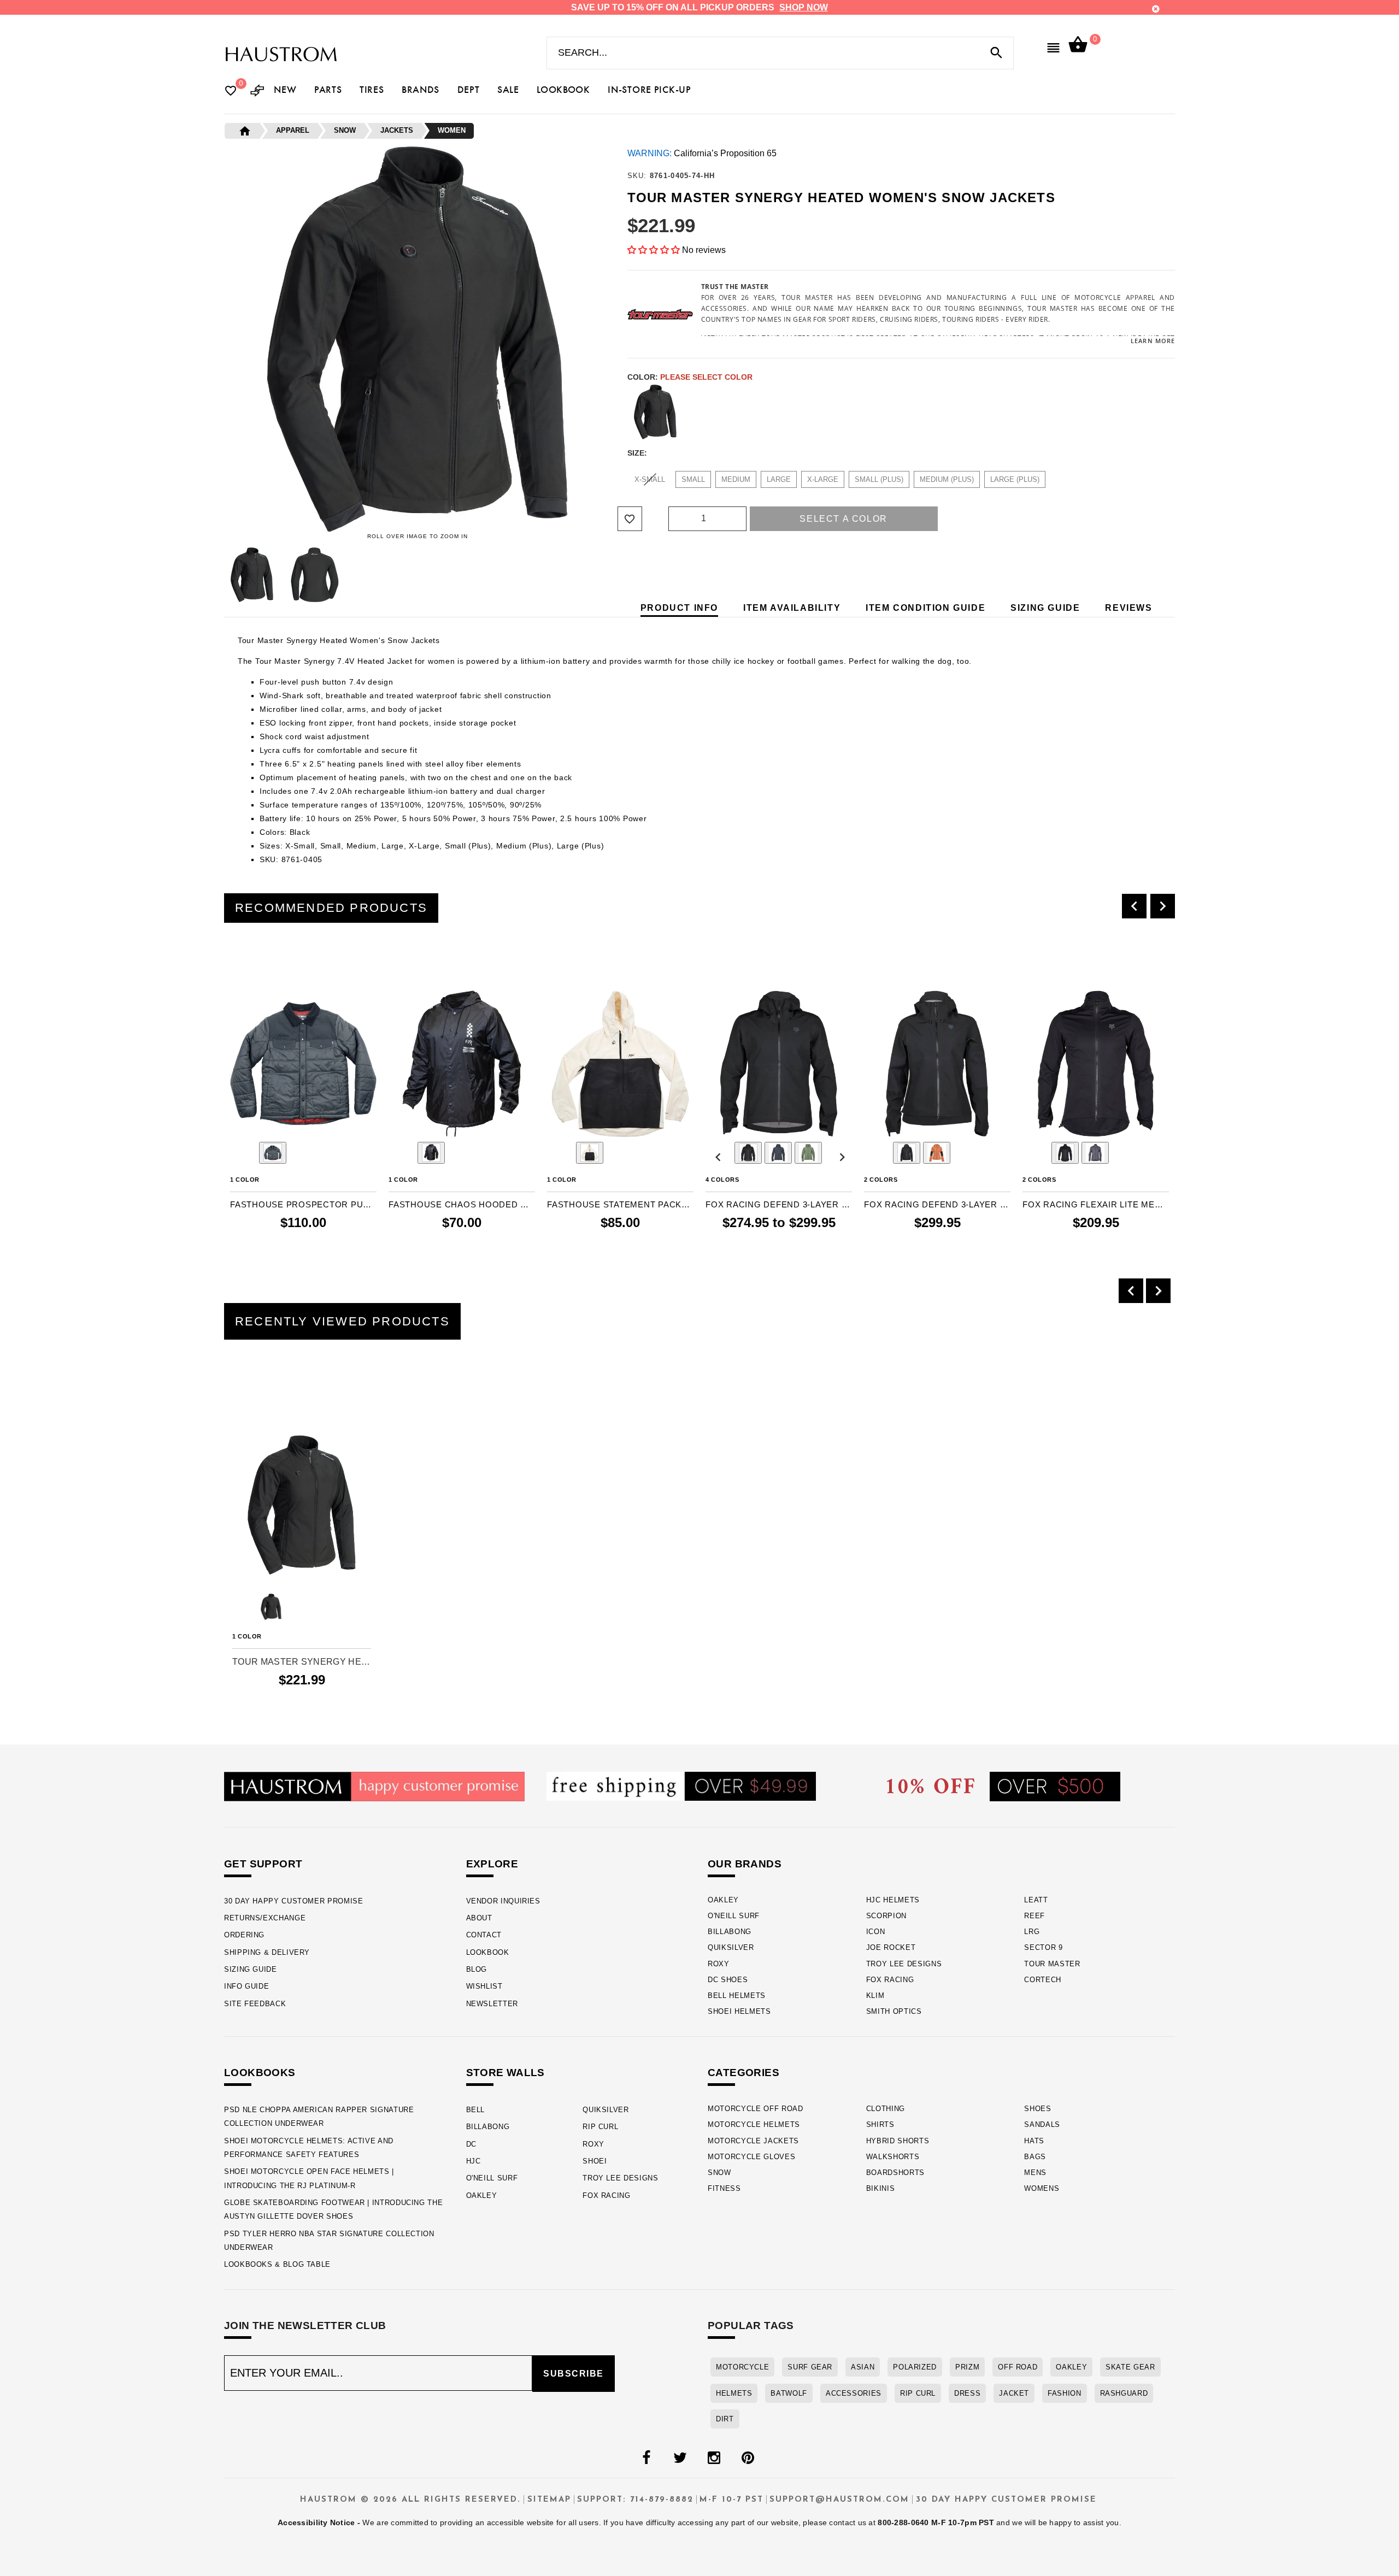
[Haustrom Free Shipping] (681, 1786)
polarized (915, 2367)
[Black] (655, 412)
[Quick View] (271, 1405)
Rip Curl (600, 2127)
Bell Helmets (737, 1996)
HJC (474, 2161)
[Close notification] (1156, 9)
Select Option (302, 1699)
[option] (303, 1106)
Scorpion (886, 1916)
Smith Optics (894, 2011)
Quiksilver (731, 1947)
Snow (719, 2173)
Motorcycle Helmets (754, 2124)
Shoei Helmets (739, 2011)
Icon (876, 1932)
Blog (477, 1969)
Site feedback (255, 2004)
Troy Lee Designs (904, 1964)
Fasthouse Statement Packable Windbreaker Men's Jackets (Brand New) (620, 1204)
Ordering (244, 1935)
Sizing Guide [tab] (1045, 608)
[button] (654, 250)
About (479, 1918)
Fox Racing (890, 1980)
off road (1018, 2367)
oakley (1071, 2367)
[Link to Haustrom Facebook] (646, 2458)
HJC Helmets (893, 1900)
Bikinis (881, 2188)
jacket (1014, 2393)
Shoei (595, 2161)
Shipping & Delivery (267, 1952)
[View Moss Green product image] (808, 1153)
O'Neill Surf (734, 1916)
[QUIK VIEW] (269, 961)
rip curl (918, 2393)
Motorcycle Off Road (756, 2109)
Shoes (1038, 2109)
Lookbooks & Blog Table (277, 2264)
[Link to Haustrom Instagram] (714, 2458)
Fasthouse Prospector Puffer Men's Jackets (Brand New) (303, 1204)
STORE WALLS (505, 2073)
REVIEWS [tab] (1128, 608)
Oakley (723, 1900)
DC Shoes (728, 1980)
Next (614, 575)
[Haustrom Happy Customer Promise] (374, 1786)
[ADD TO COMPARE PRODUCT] (253, 962)
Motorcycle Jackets (753, 2141)
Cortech (1043, 1980)
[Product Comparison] (257, 92)
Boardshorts (895, 2173)
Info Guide (246, 1986)
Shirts (880, 2124)
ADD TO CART (327, 1245)
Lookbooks (260, 2073)
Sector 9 (1043, 1947)
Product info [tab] (679, 608)
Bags (1035, 2157)
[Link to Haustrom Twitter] (680, 2458)
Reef (1034, 1916)
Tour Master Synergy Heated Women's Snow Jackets (302, 1662)
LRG (1032, 1932)
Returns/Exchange (265, 1918)
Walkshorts (893, 2157)
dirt (725, 2419)
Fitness (724, 2188)
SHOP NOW (804, 7)
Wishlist (484, 1986)
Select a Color (843, 519)
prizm (967, 2367)
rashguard (1124, 2393)
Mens (1035, 2173)
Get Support (263, 1864)
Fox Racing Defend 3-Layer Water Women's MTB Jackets (937, 1204)
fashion (1064, 2393)
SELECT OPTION (797, 1245)
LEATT (1036, 1900)
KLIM (875, 1996)
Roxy (719, 1964)
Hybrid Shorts (898, 2141)
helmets (734, 2393)
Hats (1034, 2141)
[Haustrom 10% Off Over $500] (1004, 1786)
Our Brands (745, 1864)
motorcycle (742, 2367)
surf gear (810, 2367)
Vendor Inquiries (503, 1901)
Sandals (1042, 2124)
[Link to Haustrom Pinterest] (748, 2458)
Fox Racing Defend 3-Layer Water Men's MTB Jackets (779, 1204)
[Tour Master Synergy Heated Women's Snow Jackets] (302, 1505)
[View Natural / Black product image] (590, 1153)
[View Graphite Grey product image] (778, 1153)
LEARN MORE (1153, 341)
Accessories (854, 2393)
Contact (484, 1935)
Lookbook (488, 1952)
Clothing (886, 2109)
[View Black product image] (431, 1153)
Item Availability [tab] (792, 608)
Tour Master (1052, 1964)
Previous (221, 575)
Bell (476, 2110)
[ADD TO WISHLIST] (239, 1405)
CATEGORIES (743, 2073)
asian (863, 2367)
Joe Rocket (891, 1947)
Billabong (730, 1932)
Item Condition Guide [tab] (925, 608)
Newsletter (492, 2004)
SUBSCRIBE (574, 2374)
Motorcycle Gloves (751, 2157)
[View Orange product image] (937, 1153)
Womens (1042, 2188)
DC (471, 2144)
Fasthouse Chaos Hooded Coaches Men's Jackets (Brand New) (462, 1204)
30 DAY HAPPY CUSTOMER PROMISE (294, 1901)
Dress (967, 2393)
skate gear (1130, 2367)
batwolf (789, 2393)
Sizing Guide (251, 1969)
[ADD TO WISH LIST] (237, 961)
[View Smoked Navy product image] (273, 1153)
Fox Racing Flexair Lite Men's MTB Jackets (1096, 1204)
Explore (492, 1864)
